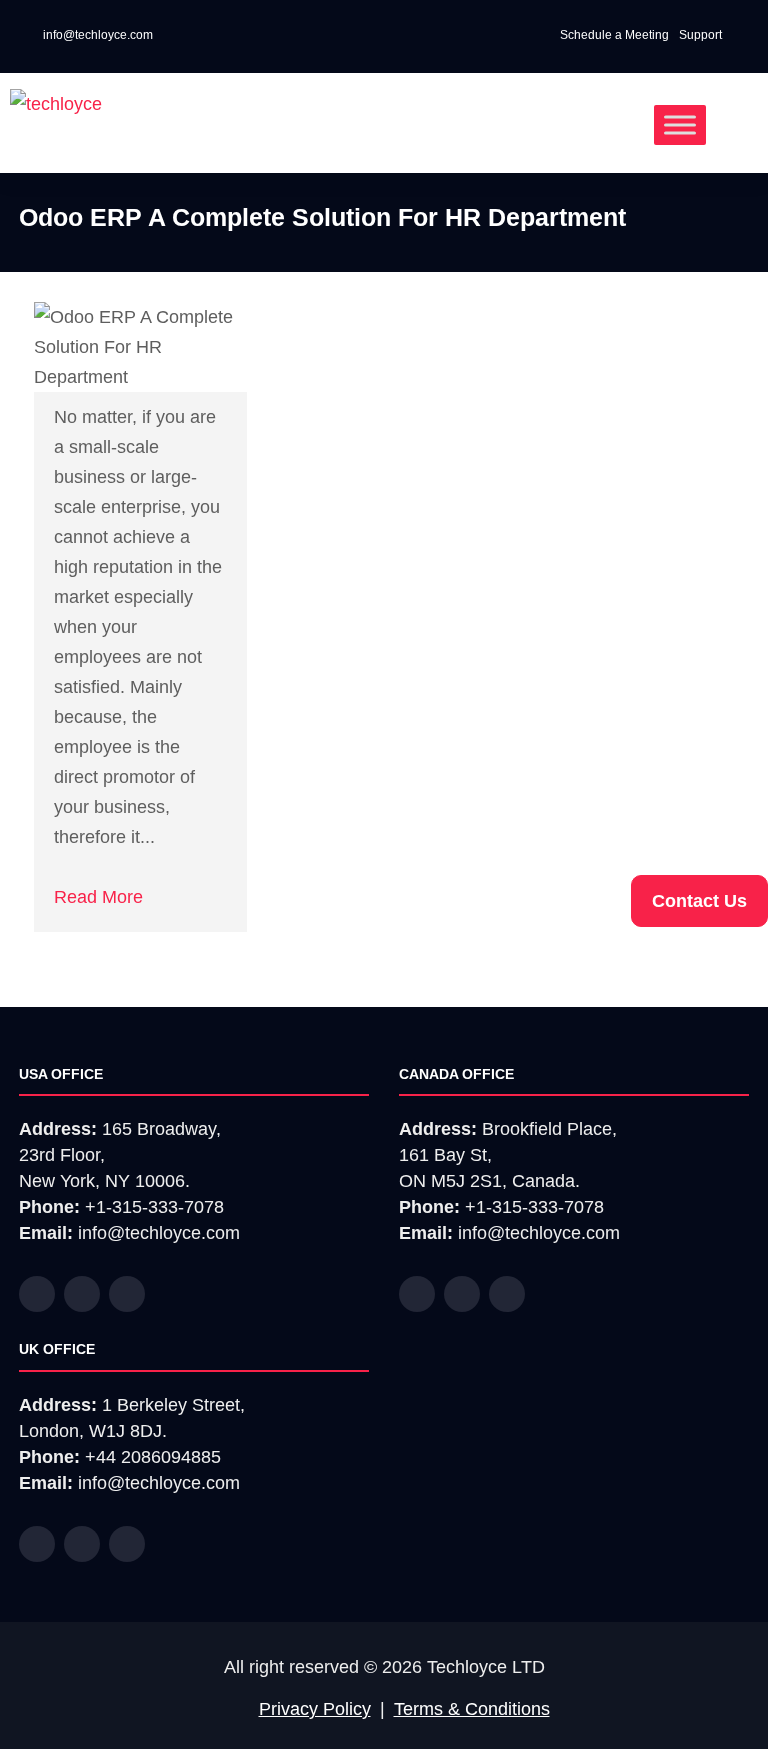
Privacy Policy (315, 1709)
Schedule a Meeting (614, 35)
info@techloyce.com (96, 35)
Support (702, 35)
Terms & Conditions (472, 1709)
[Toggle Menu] (680, 124)
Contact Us (699, 901)
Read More (98, 897)
